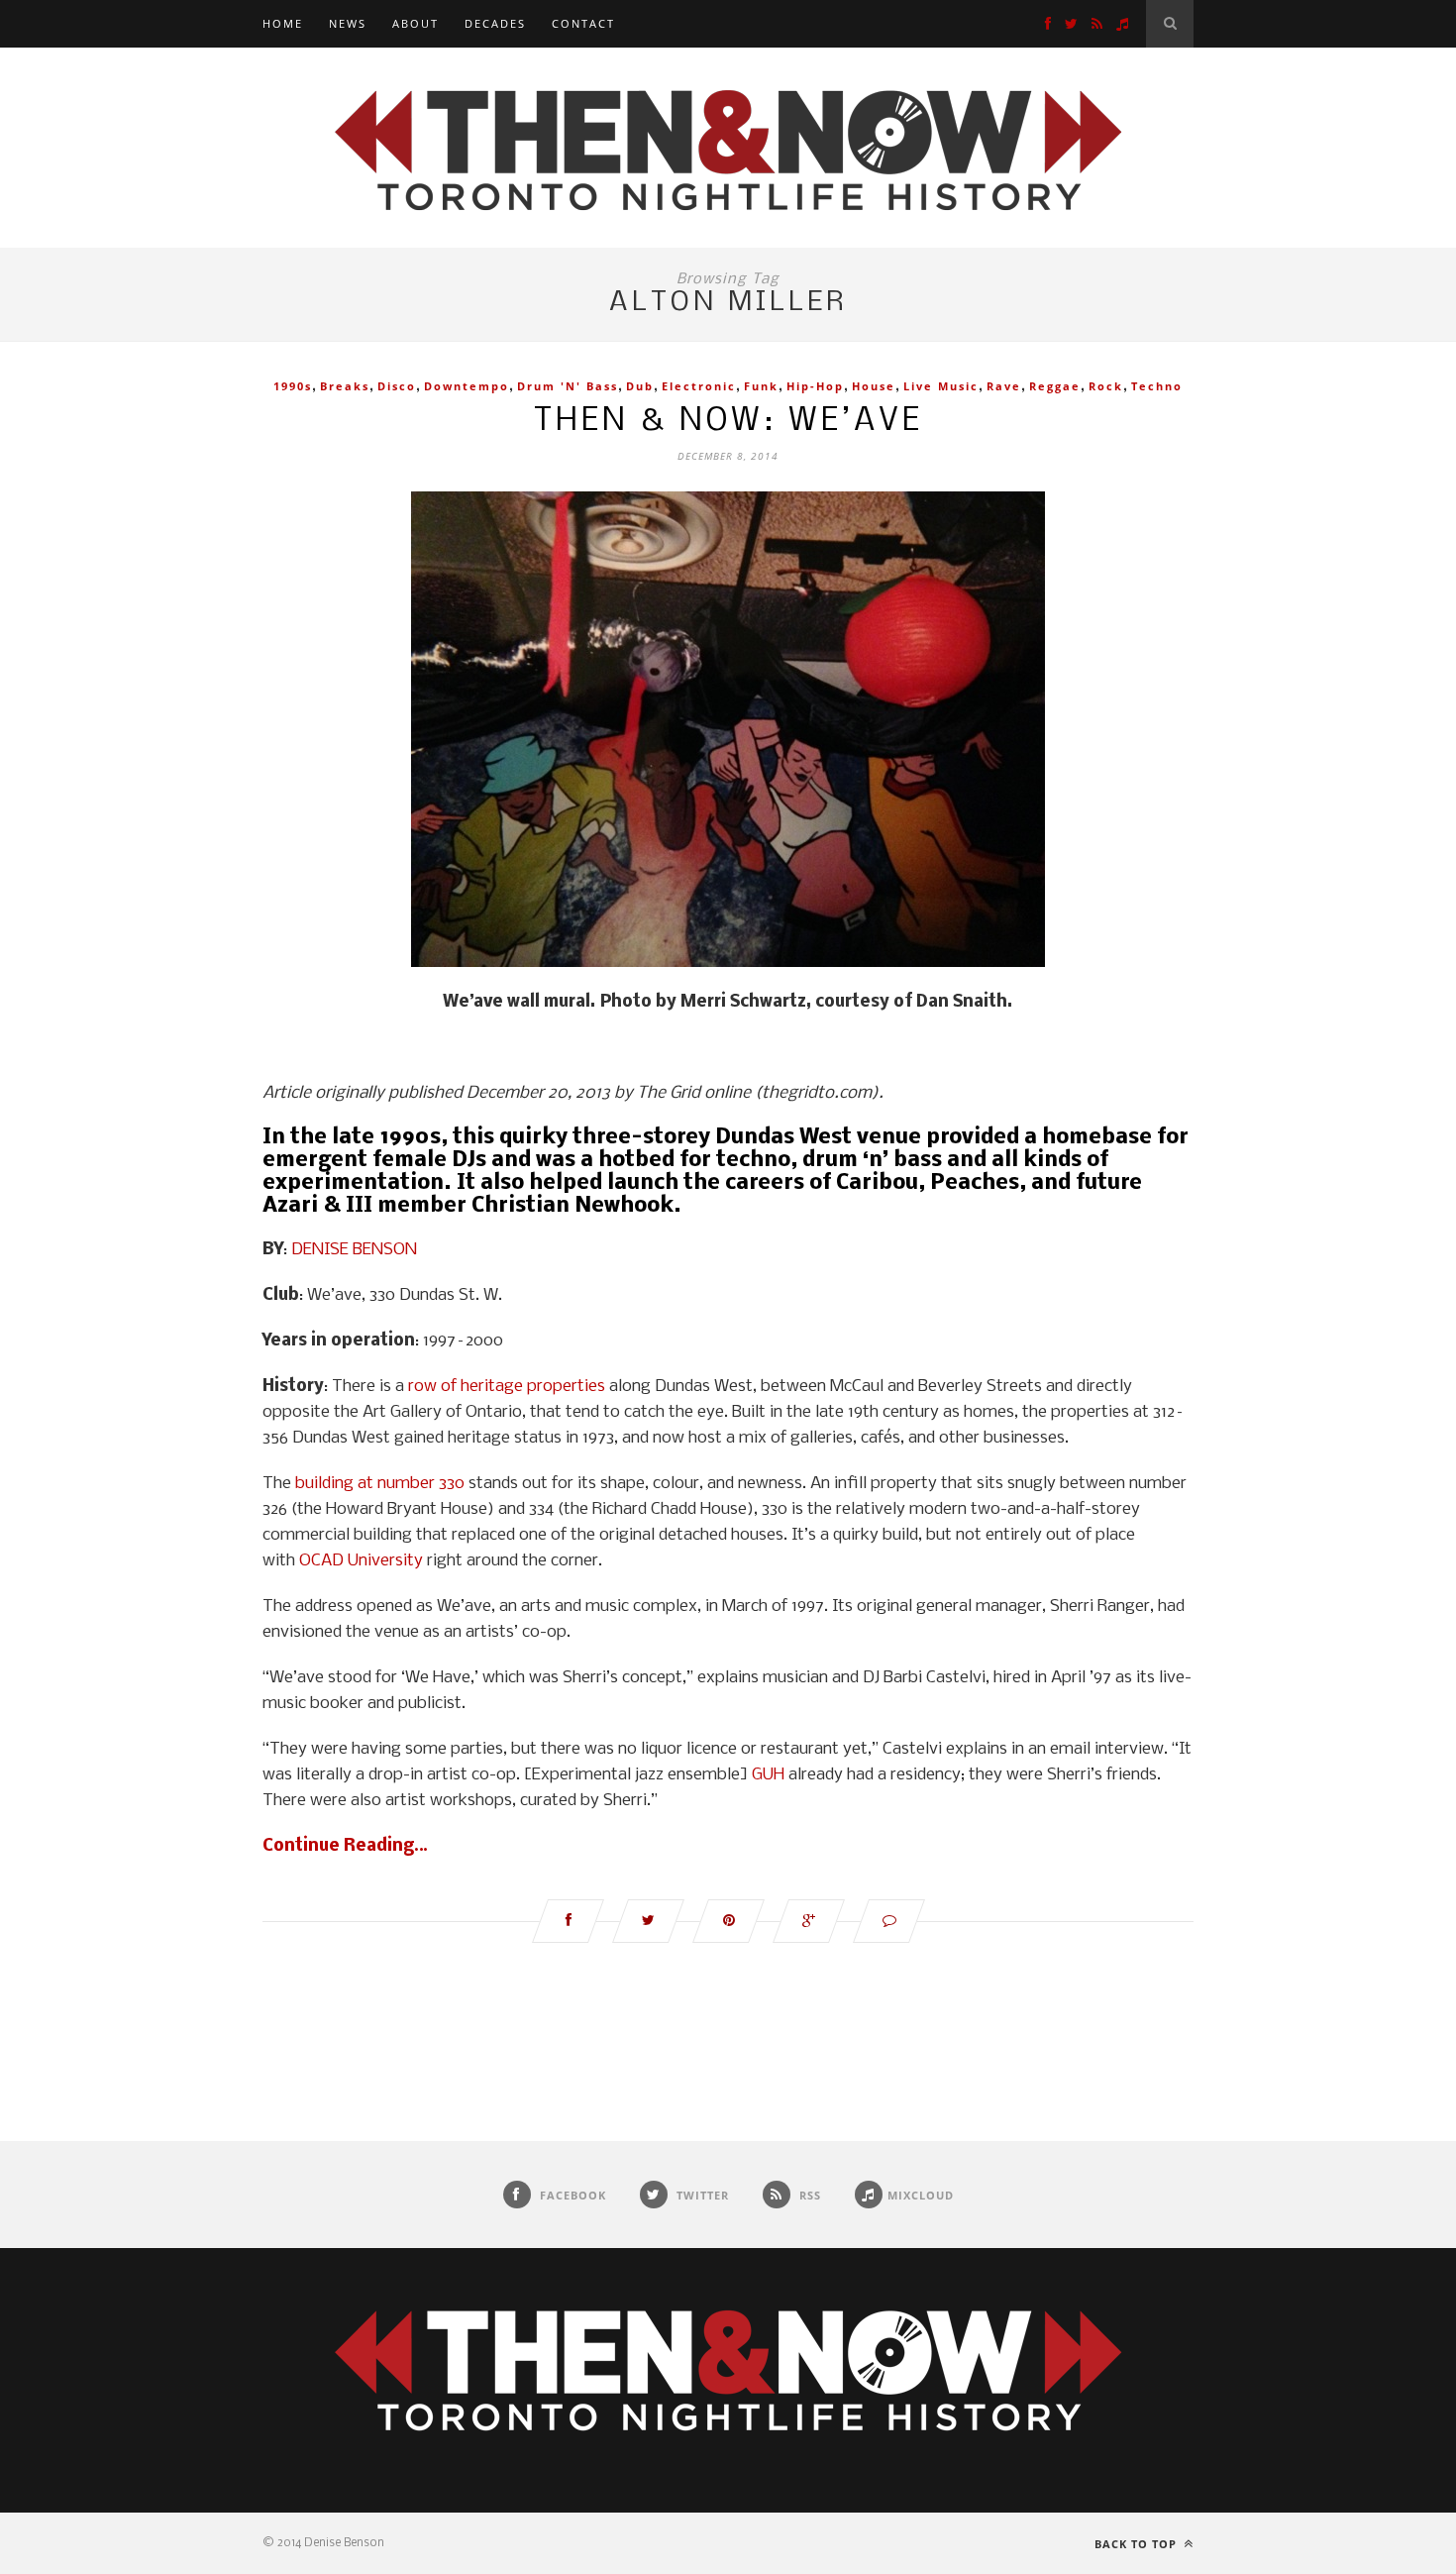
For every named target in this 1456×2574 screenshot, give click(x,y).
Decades (495, 23)
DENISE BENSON (354, 1250)
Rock (1106, 386)
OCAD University (361, 1561)
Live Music (941, 386)
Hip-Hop (815, 386)
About (416, 23)
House (874, 386)
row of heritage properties (507, 1387)
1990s (293, 386)
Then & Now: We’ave (728, 422)
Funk (761, 386)
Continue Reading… (345, 1846)
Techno (1157, 386)
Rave (1004, 386)
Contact (583, 23)
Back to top (1138, 2544)
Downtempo (467, 386)
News (348, 23)
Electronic (699, 386)
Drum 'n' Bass (568, 386)
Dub (640, 386)
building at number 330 (380, 1484)
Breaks (345, 386)
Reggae (1055, 386)
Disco (397, 386)
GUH (768, 1775)
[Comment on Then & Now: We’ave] (889, 1921)
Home (283, 23)
